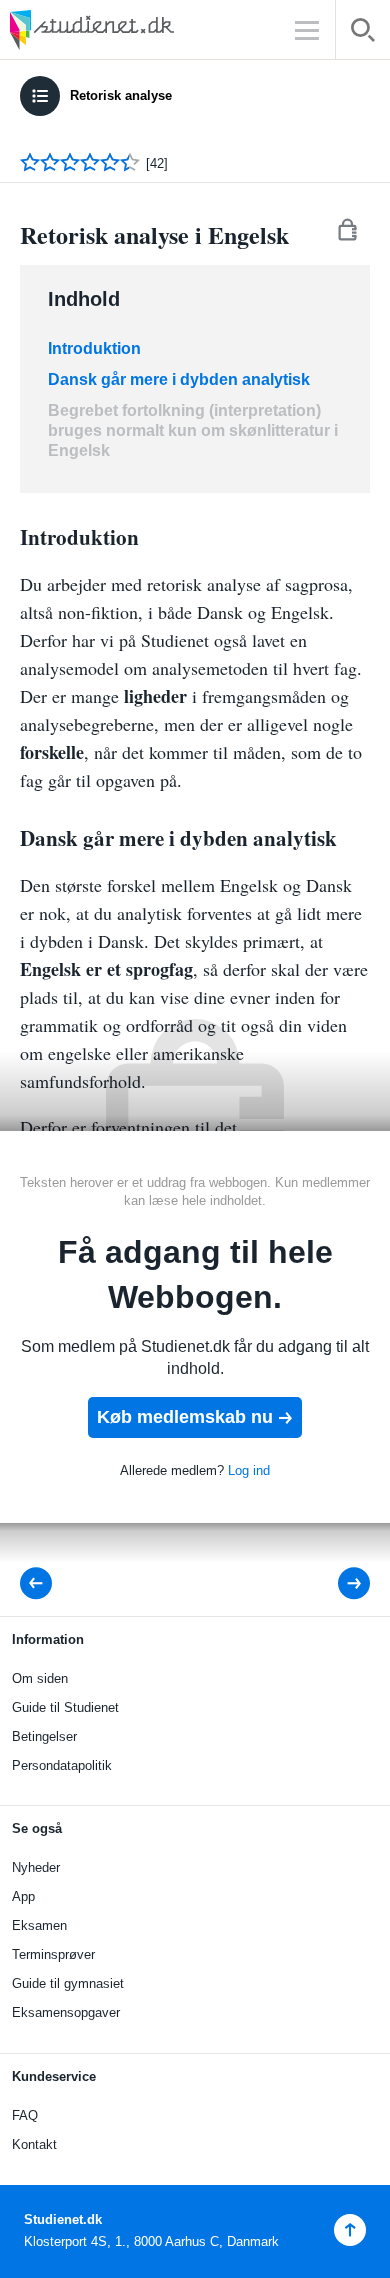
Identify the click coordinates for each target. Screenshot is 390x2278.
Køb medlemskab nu (185, 1417)
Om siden (40, 1678)
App (23, 1896)
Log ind (249, 1470)
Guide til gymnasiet (68, 1983)
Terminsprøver (53, 1954)
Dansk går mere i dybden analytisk (179, 379)
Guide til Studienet (65, 1707)
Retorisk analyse (121, 95)
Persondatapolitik (62, 1765)
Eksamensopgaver (66, 2012)
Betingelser (44, 1736)
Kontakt (34, 2144)
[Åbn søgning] (363, 33)
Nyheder (36, 1867)
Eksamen (39, 1925)
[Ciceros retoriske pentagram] (42, 1583)
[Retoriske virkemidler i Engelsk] (340, 1583)
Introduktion (94, 348)
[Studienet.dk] (140, 29)
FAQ (25, 2115)
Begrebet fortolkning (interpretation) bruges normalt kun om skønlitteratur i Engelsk (193, 430)
